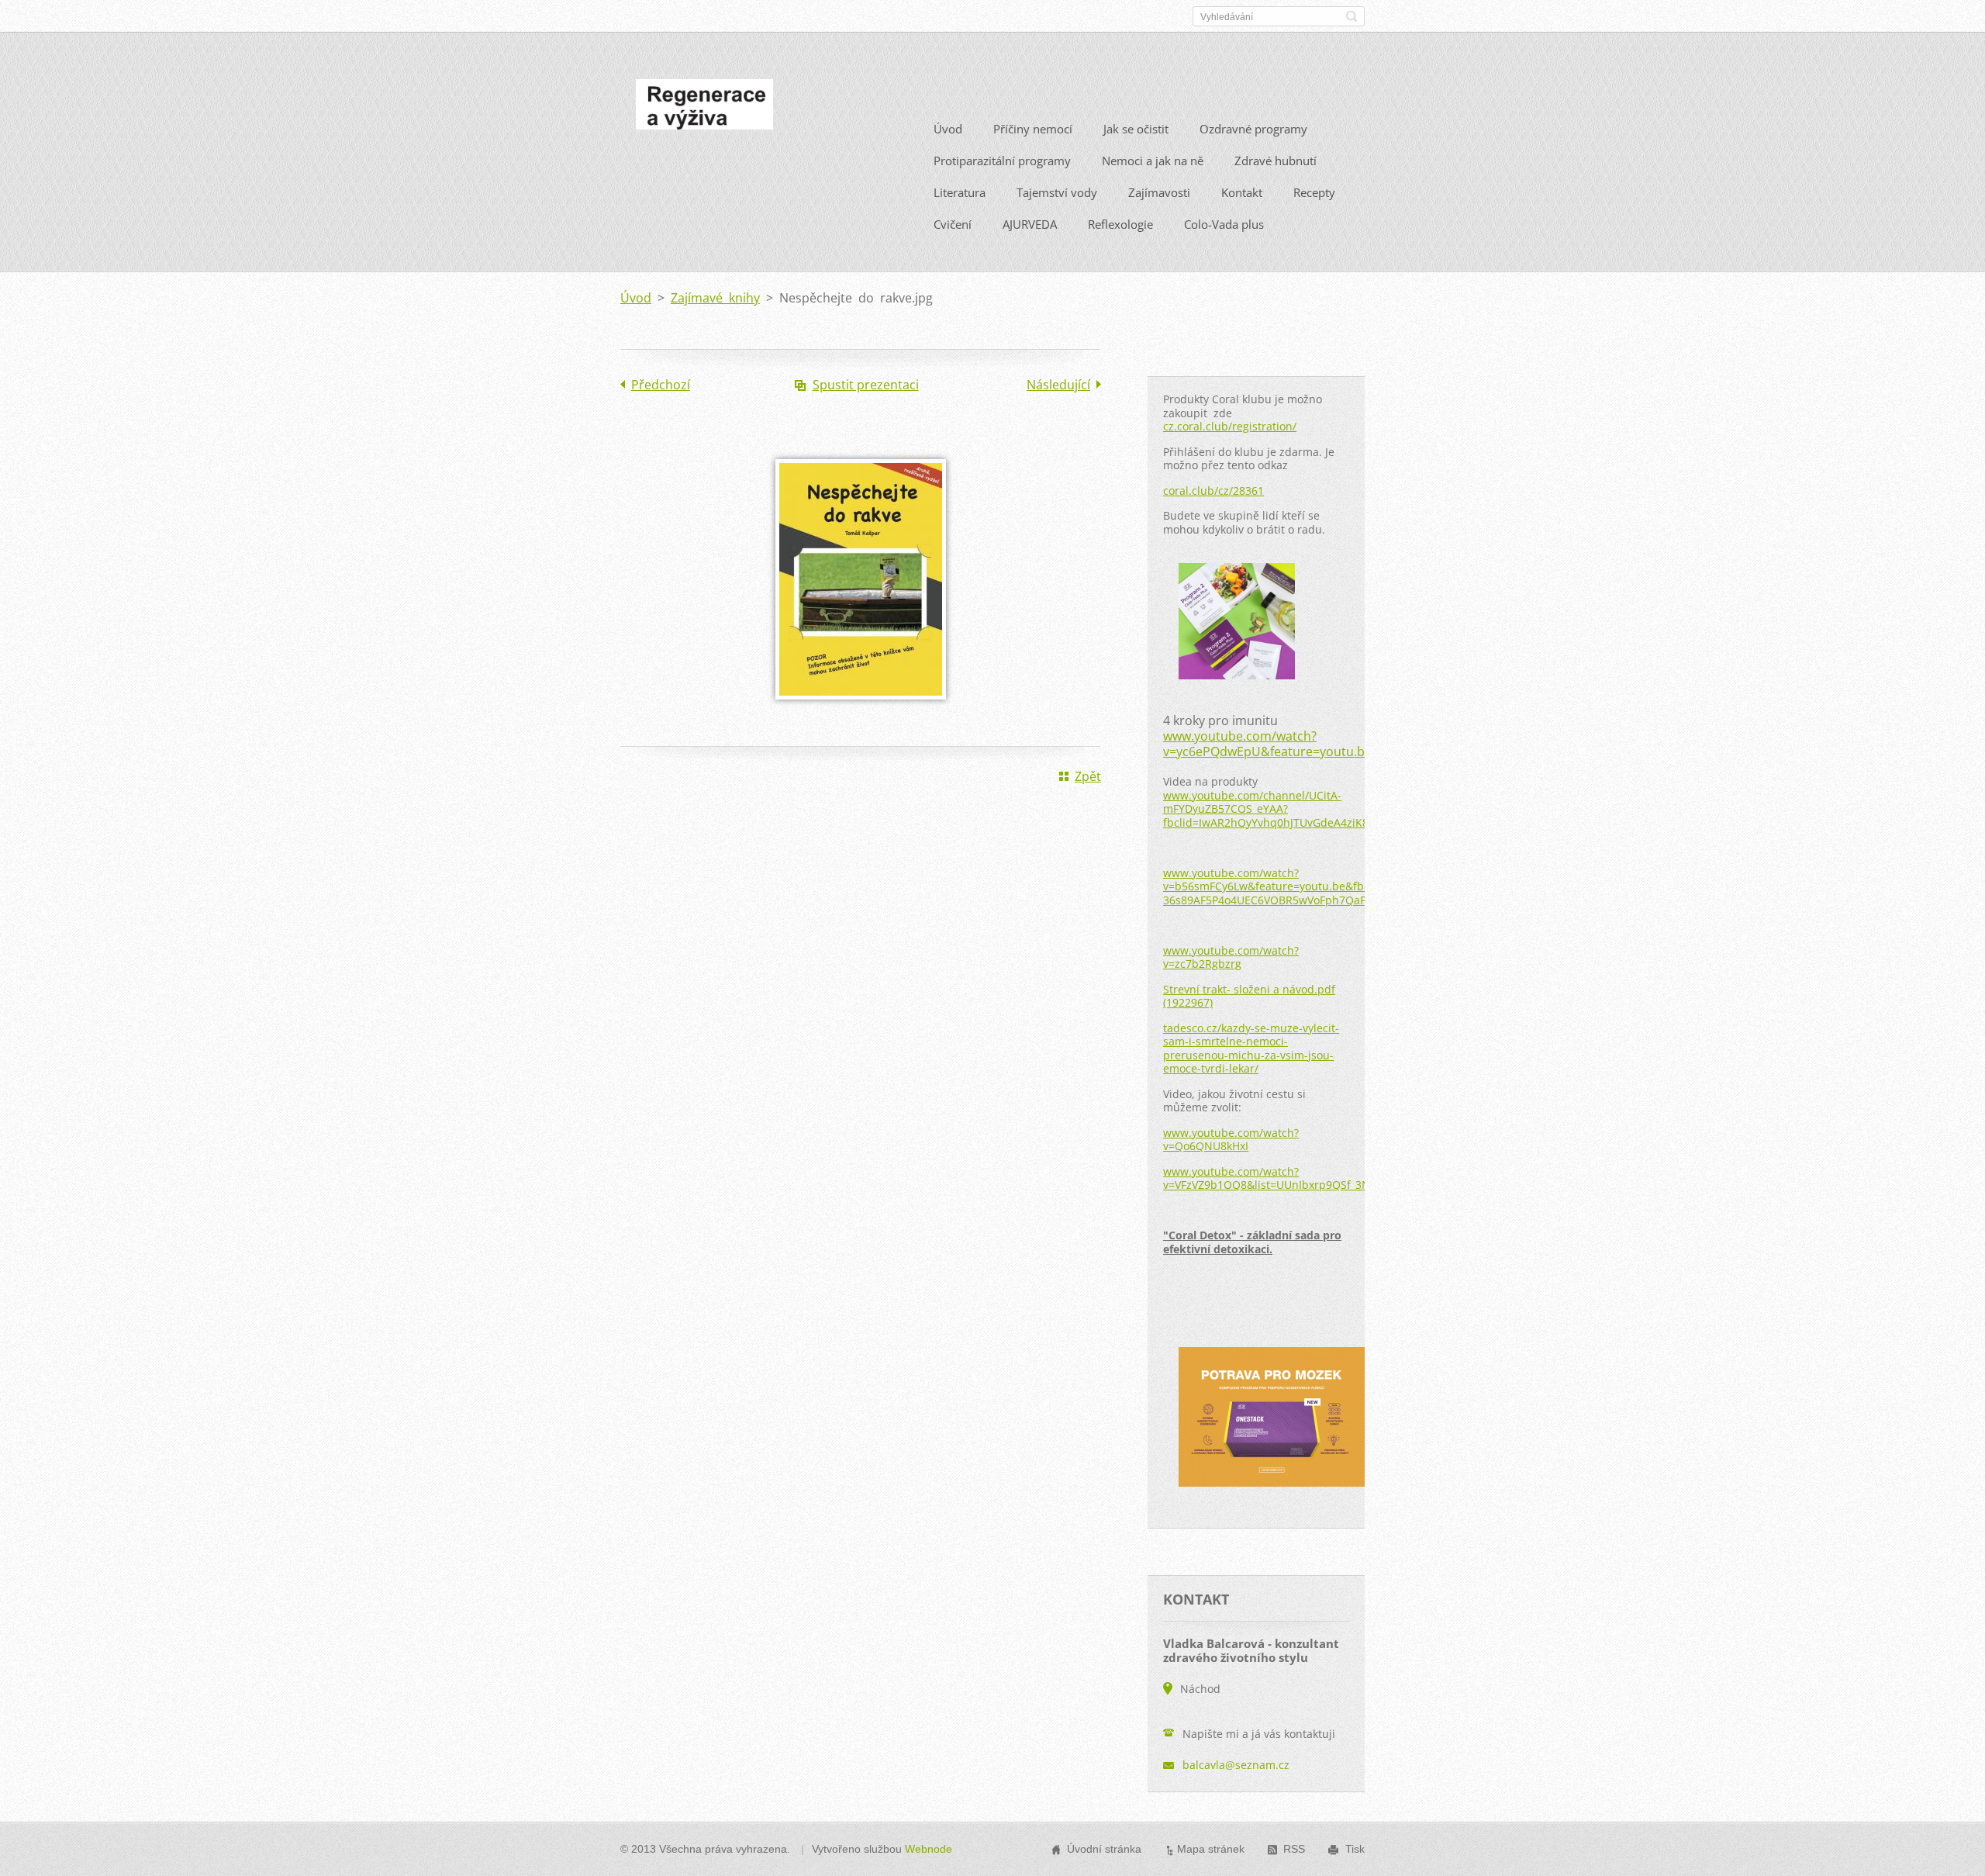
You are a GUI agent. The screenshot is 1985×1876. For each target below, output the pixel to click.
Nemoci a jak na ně (1153, 161)
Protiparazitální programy (1002, 161)
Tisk (1355, 1849)
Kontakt (1242, 192)
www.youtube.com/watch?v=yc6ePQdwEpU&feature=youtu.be (1267, 744)
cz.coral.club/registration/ (1230, 426)
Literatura (960, 192)
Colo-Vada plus (1224, 224)
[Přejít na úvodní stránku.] (704, 109)
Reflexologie (1120, 224)
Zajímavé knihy (715, 298)
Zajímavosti (1159, 192)
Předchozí (661, 385)
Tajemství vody (1057, 192)
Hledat (1352, 16)
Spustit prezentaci (866, 385)
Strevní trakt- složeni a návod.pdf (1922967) (1249, 996)
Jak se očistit (1136, 129)
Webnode (929, 1849)
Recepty (1314, 192)
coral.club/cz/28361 (1213, 491)
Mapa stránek (1211, 1849)
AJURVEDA (1030, 224)
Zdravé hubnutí (1276, 161)
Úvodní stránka (1104, 1849)
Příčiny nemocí (1033, 129)
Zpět (1088, 776)
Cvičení (953, 224)
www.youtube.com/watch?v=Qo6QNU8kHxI (1231, 1140)
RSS (1294, 1849)
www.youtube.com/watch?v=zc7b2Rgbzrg (1231, 957)
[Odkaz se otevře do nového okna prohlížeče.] (861, 710)
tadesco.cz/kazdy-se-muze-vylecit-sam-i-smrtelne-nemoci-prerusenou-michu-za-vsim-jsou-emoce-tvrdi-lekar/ (1251, 1049)
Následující (1058, 385)
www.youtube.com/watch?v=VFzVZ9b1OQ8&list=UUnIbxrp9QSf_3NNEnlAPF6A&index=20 (1322, 1178)
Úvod (948, 129)
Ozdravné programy (1253, 129)
